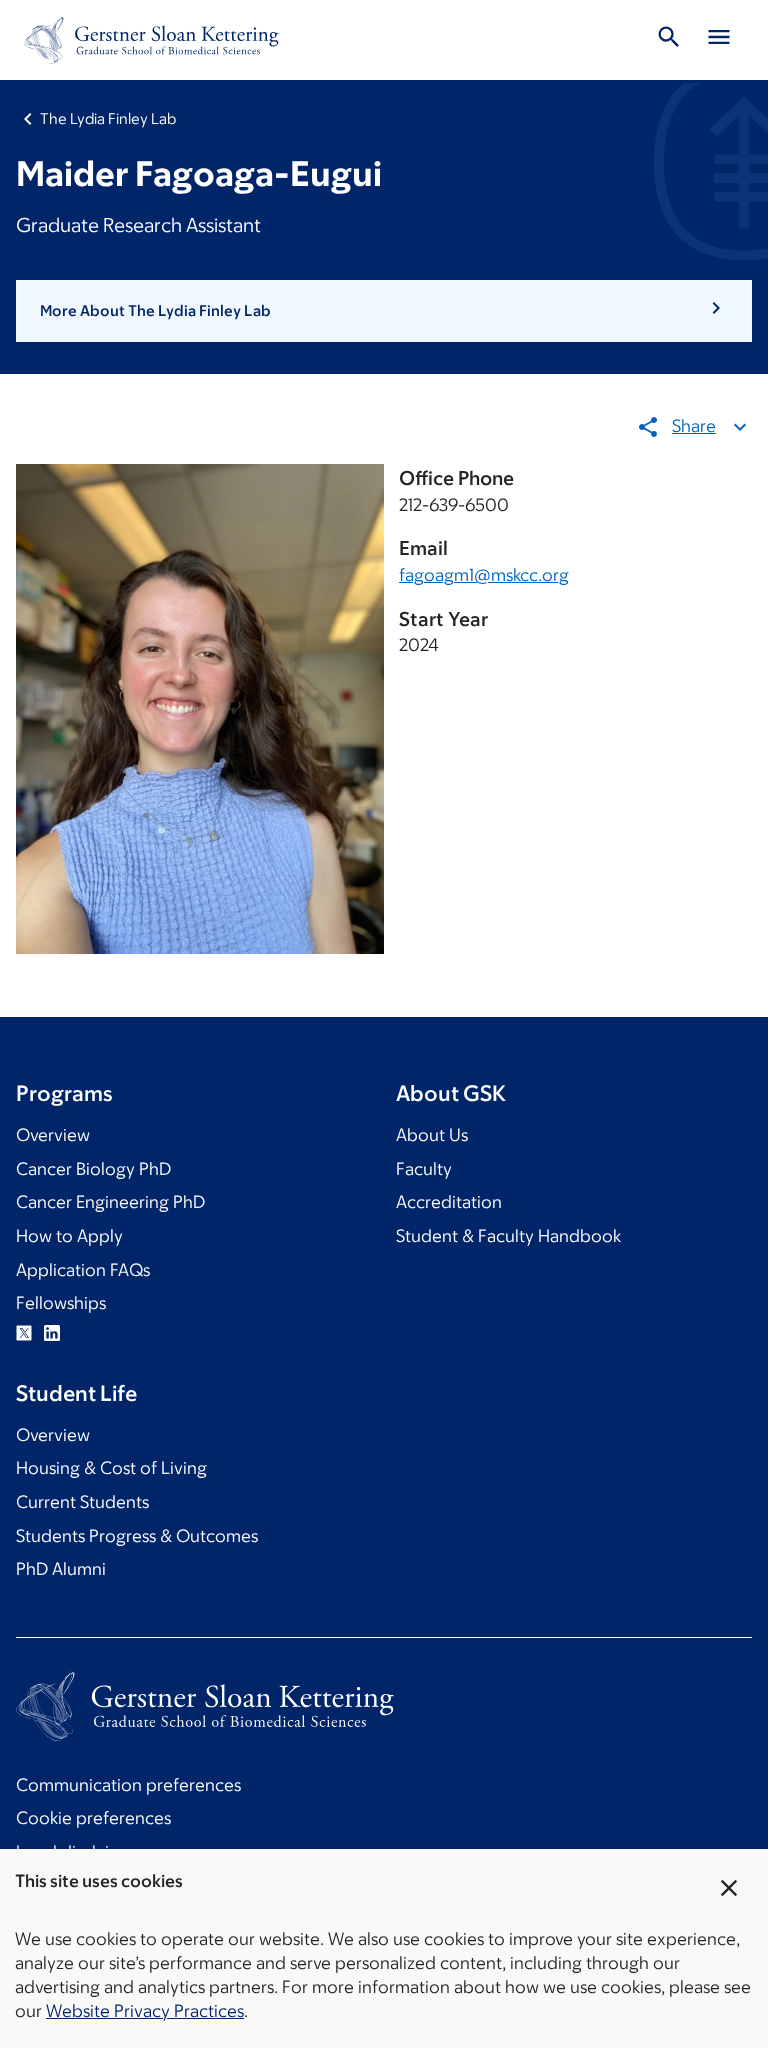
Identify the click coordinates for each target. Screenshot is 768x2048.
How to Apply (69, 1236)
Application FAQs (83, 1270)
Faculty (424, 1169)
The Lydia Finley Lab (108, 118)
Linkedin (52, 1333)
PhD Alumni (61, 1569)
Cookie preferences (93, 1818)
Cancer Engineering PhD (110, 1202)
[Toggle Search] (669, 40)
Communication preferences (128, 1785)
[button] (384, 311)
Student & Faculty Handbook (508, 1236)
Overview (53, 1135)
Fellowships (61, 1303)
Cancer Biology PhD (93, 1169)
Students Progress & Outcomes (137, 1536)
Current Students (82, 1502)
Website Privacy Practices (145, 2011)
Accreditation (449, 1202)
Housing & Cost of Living (111, 1468)
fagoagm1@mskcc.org (484, 575)
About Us (432, 1135)
